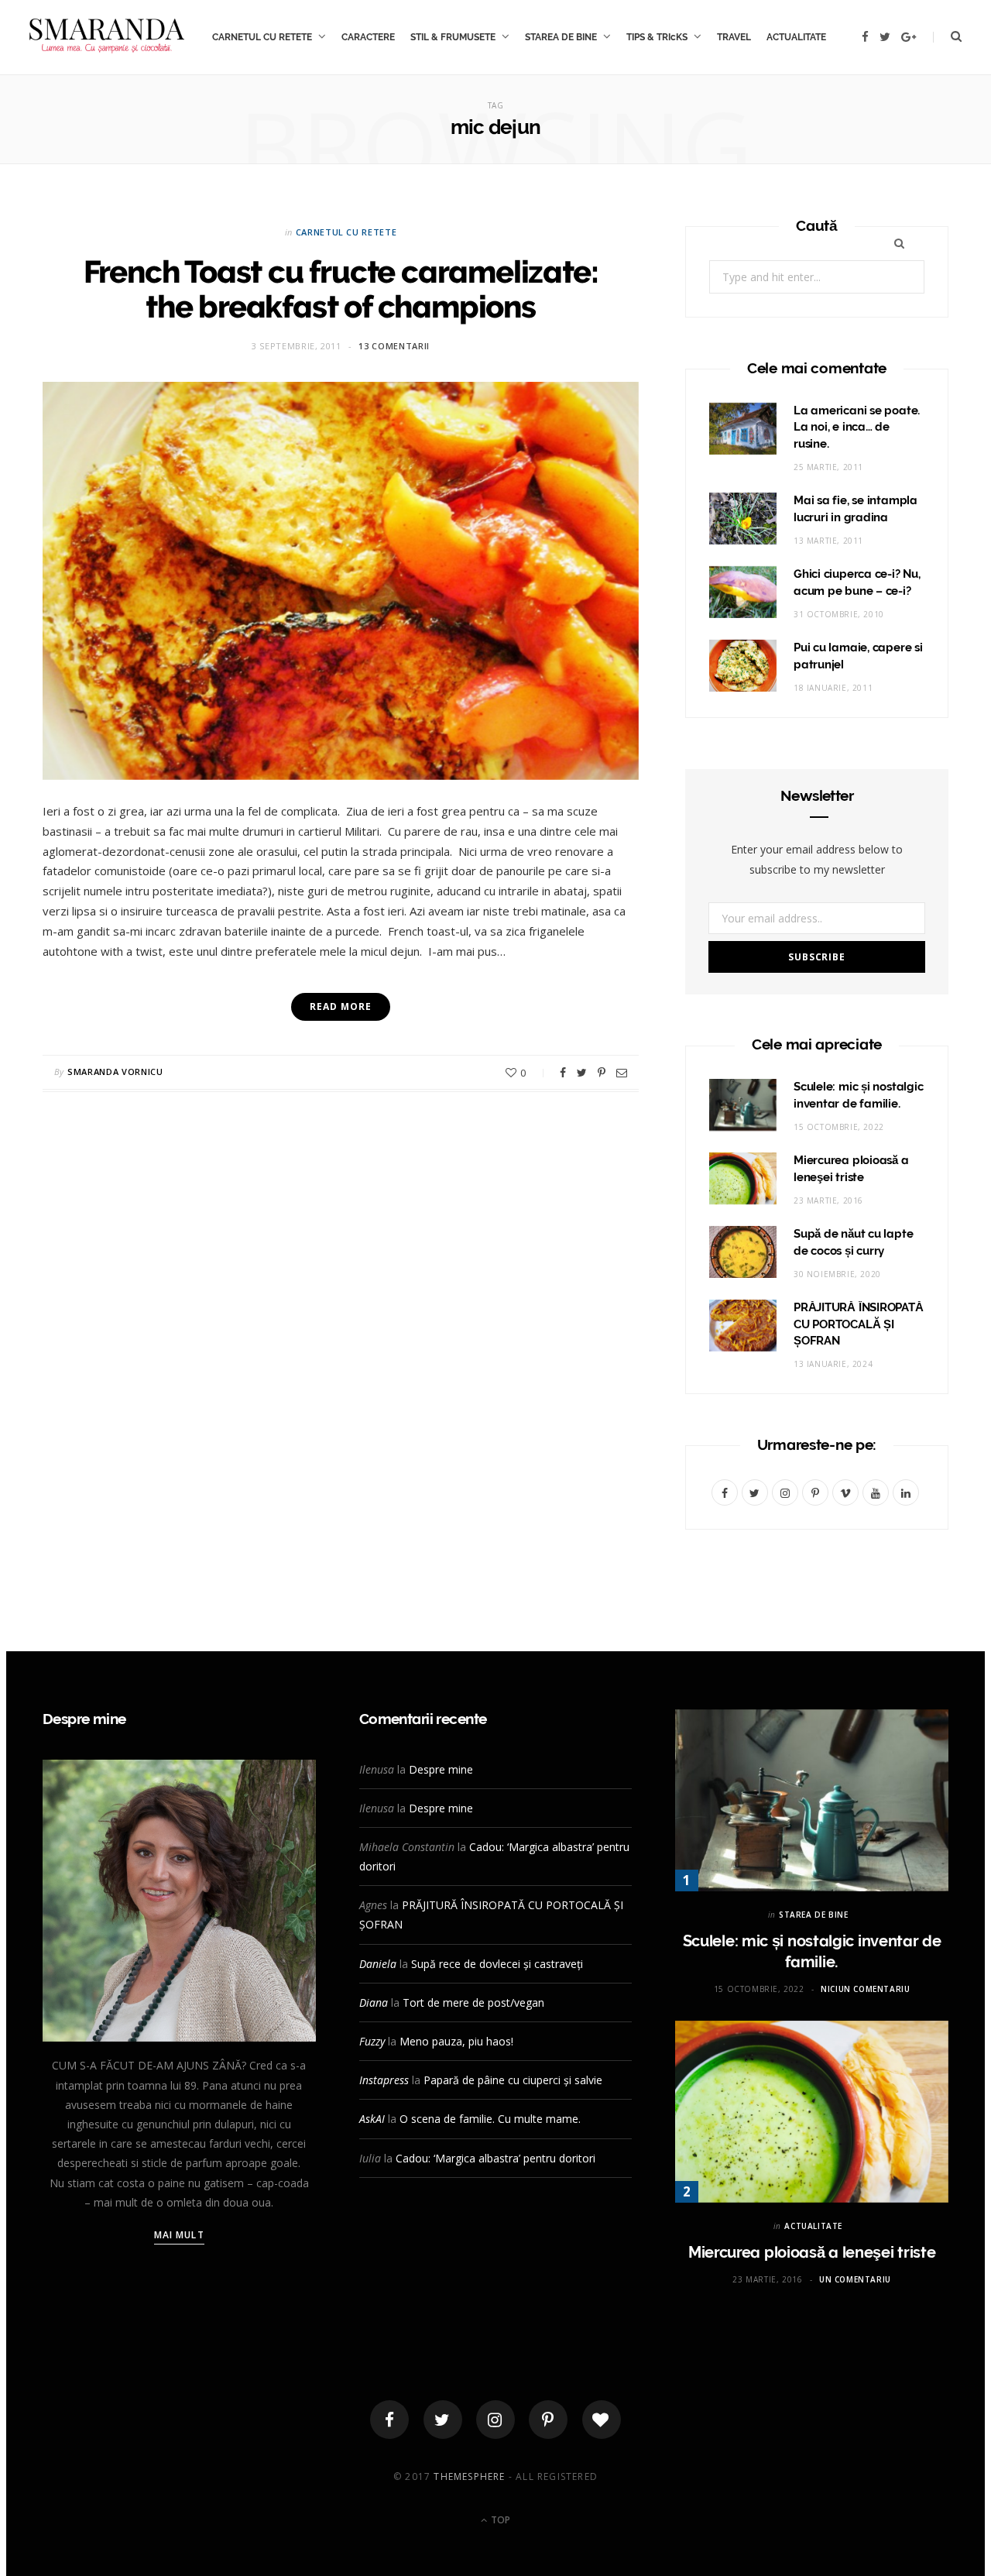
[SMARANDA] (107, 37)
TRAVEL (734, 37)
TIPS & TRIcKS (657, 37)
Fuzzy (372, 2041)
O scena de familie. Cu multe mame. (490, 2119)
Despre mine (441, 1769)
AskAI (372, 2119)
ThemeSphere (469, 2476)
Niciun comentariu (865, 1989)
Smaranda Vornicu (115, 1072)
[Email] (622, 1073)
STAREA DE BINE (561, 37)
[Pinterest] (602, 1073)
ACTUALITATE (796, 37)
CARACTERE (368, 37)
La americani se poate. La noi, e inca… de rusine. (857, 428)
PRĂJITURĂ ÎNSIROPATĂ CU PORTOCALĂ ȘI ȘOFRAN (859, 1324)
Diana (374, 2002)
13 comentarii (394, 346)
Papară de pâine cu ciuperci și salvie (513, 2080)
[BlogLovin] (602, 2420)
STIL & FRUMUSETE (453, 37)
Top (499, 2520)
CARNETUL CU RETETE (262, 37)
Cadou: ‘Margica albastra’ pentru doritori (495, 2158)
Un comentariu (855, 2279)
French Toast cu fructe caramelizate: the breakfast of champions (341, 289)
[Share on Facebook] (563, 1073)
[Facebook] (389, 2420)
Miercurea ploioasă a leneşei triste (812, 2252)
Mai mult (179, 2235)
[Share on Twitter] (582, 1073)
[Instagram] (495, 2420)
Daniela (378, 1964)
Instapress (384, 2080)
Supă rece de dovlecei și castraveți (497, 1964)
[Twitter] (443, 2420)
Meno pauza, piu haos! (456, 2041)
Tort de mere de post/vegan (473, 2002)
